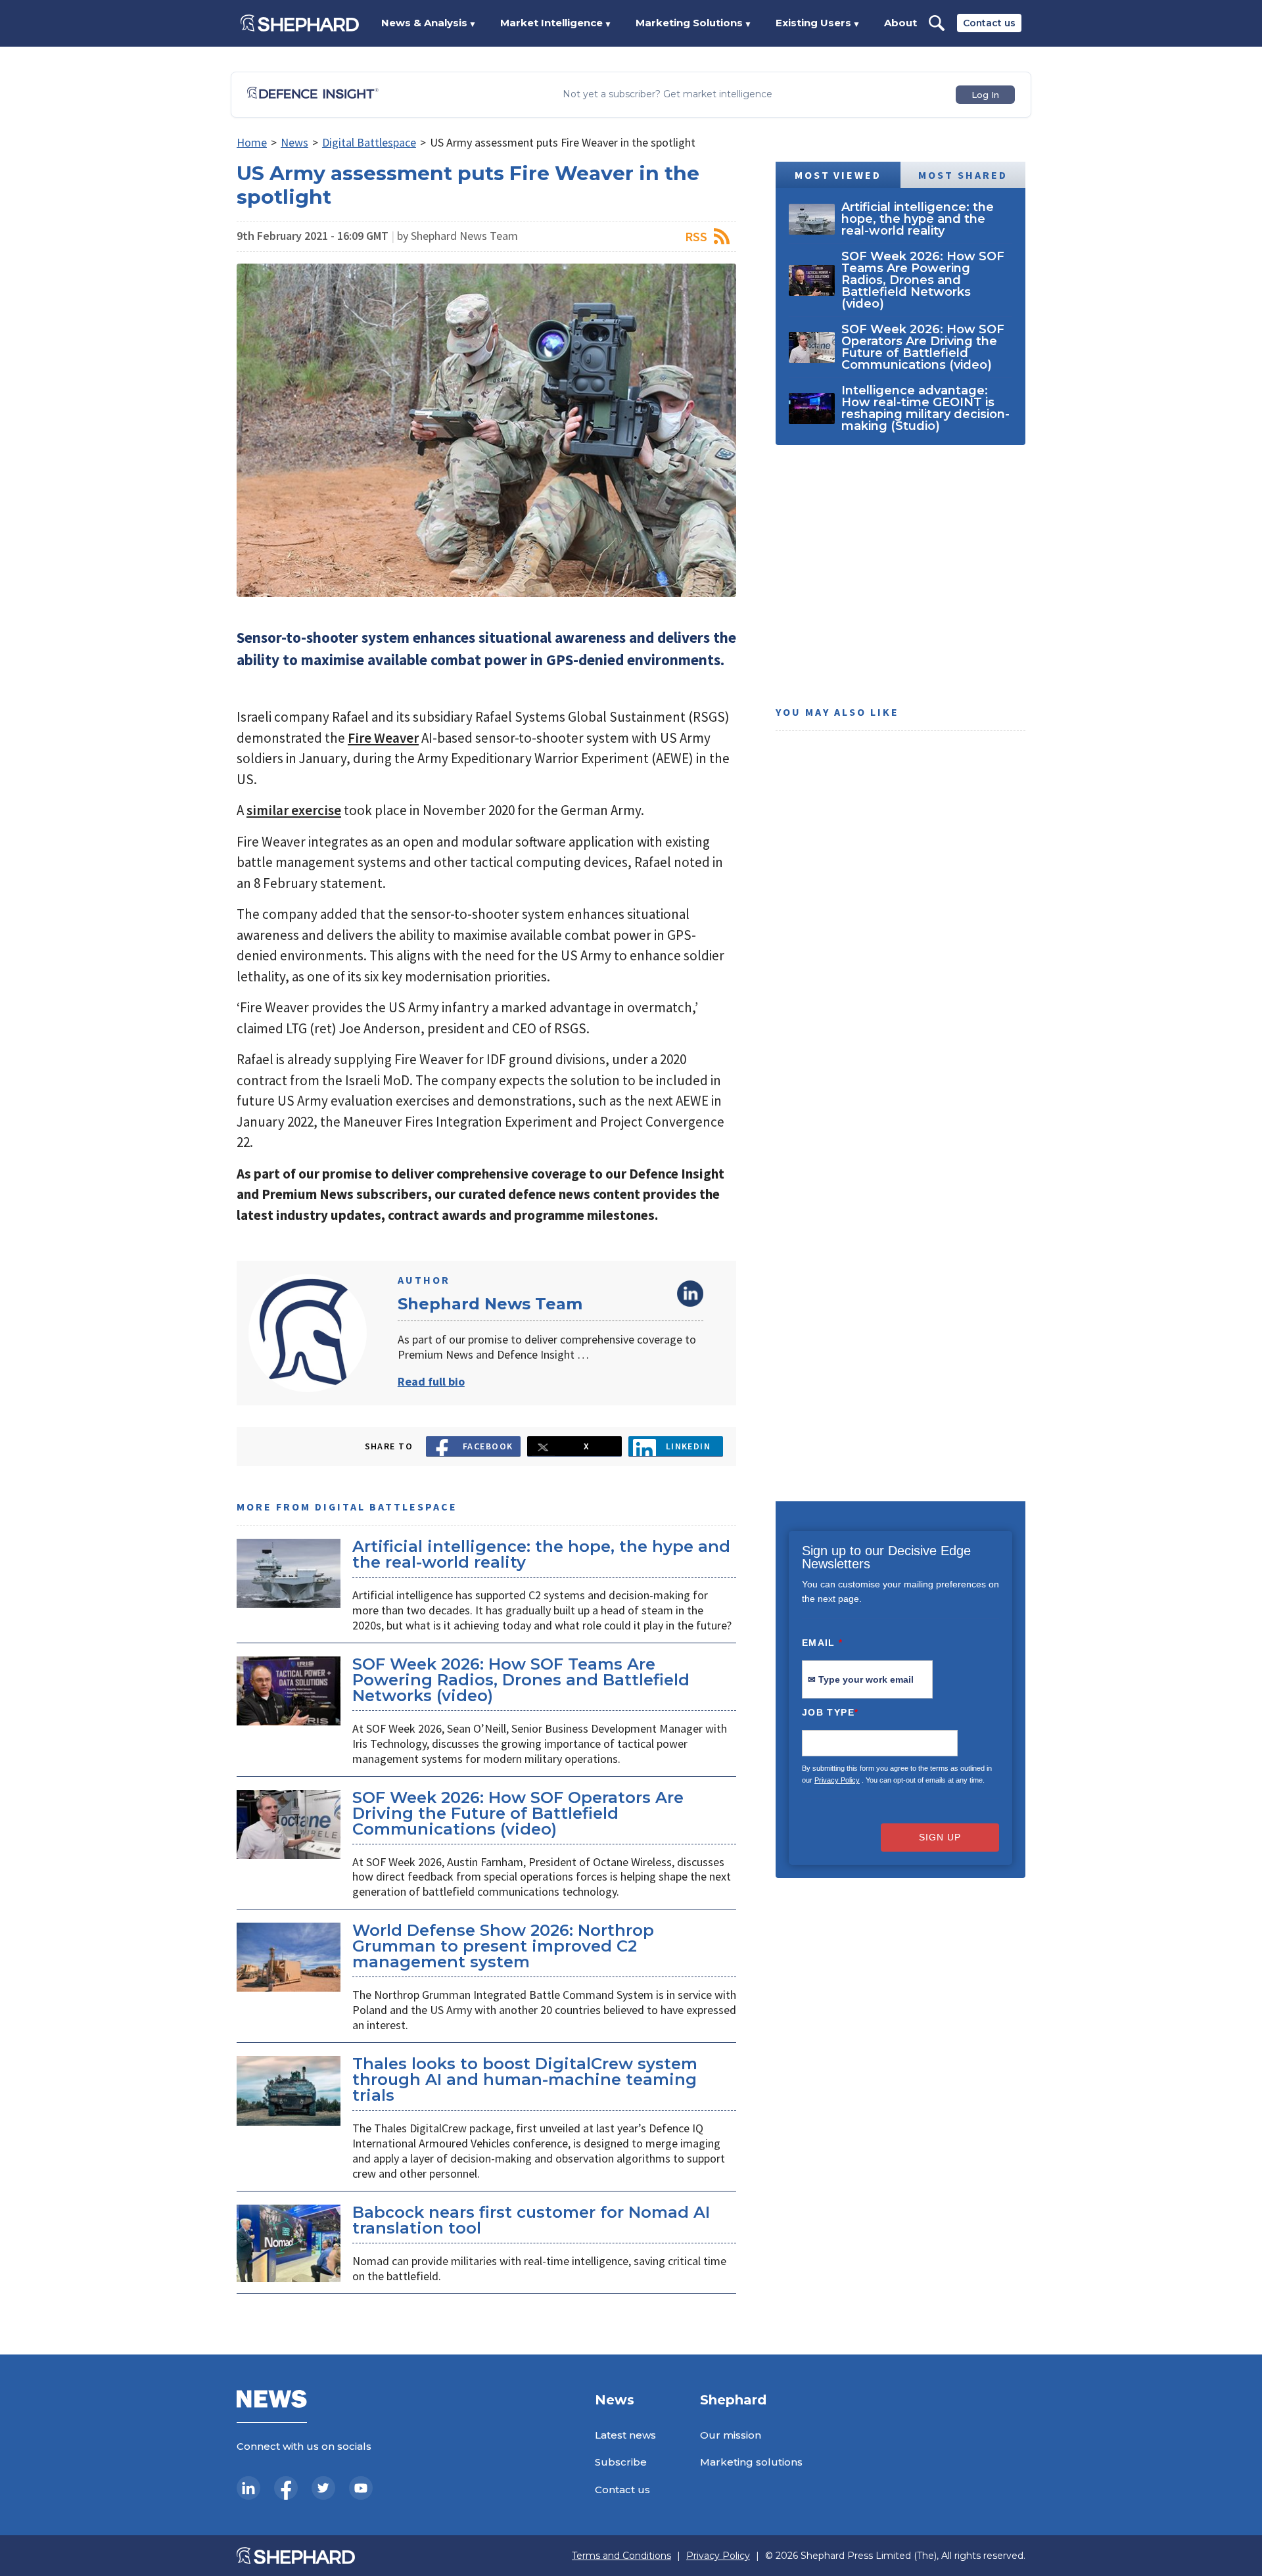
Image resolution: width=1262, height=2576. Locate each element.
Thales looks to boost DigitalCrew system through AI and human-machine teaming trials (525, 2079)
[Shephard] (300, 23)
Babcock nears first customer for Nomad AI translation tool (531, 2220)
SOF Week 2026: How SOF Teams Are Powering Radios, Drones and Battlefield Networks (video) (521, 1680)
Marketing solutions (751, 2462)
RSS (696, 236)
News (294, 142)
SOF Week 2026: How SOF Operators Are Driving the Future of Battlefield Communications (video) (518, 1813)
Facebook (488, 1446)
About (900, 23)
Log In (985, 95)
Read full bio (431, 1381)
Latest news (625, 2435)
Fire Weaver (383, 738)
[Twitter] (323, 2488)
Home (252, 142)
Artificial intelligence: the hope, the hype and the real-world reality (541, 1554)
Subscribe (621, 2462)
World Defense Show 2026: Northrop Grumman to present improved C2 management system (503, 1946)
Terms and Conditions (621, 2556)
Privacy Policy (837, 1780)
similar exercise (294, 810)
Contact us (989, 23)
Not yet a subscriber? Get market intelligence (667, 94)
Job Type (830, 1712)
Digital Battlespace (369, 142)
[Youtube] (361, 2488)
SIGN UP (940, 1837)
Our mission (731, 2435)
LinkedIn (690, 1294)
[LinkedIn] (248, 2488)
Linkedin (689, 1446)
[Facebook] (286, 2488)
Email (823, 1643)
